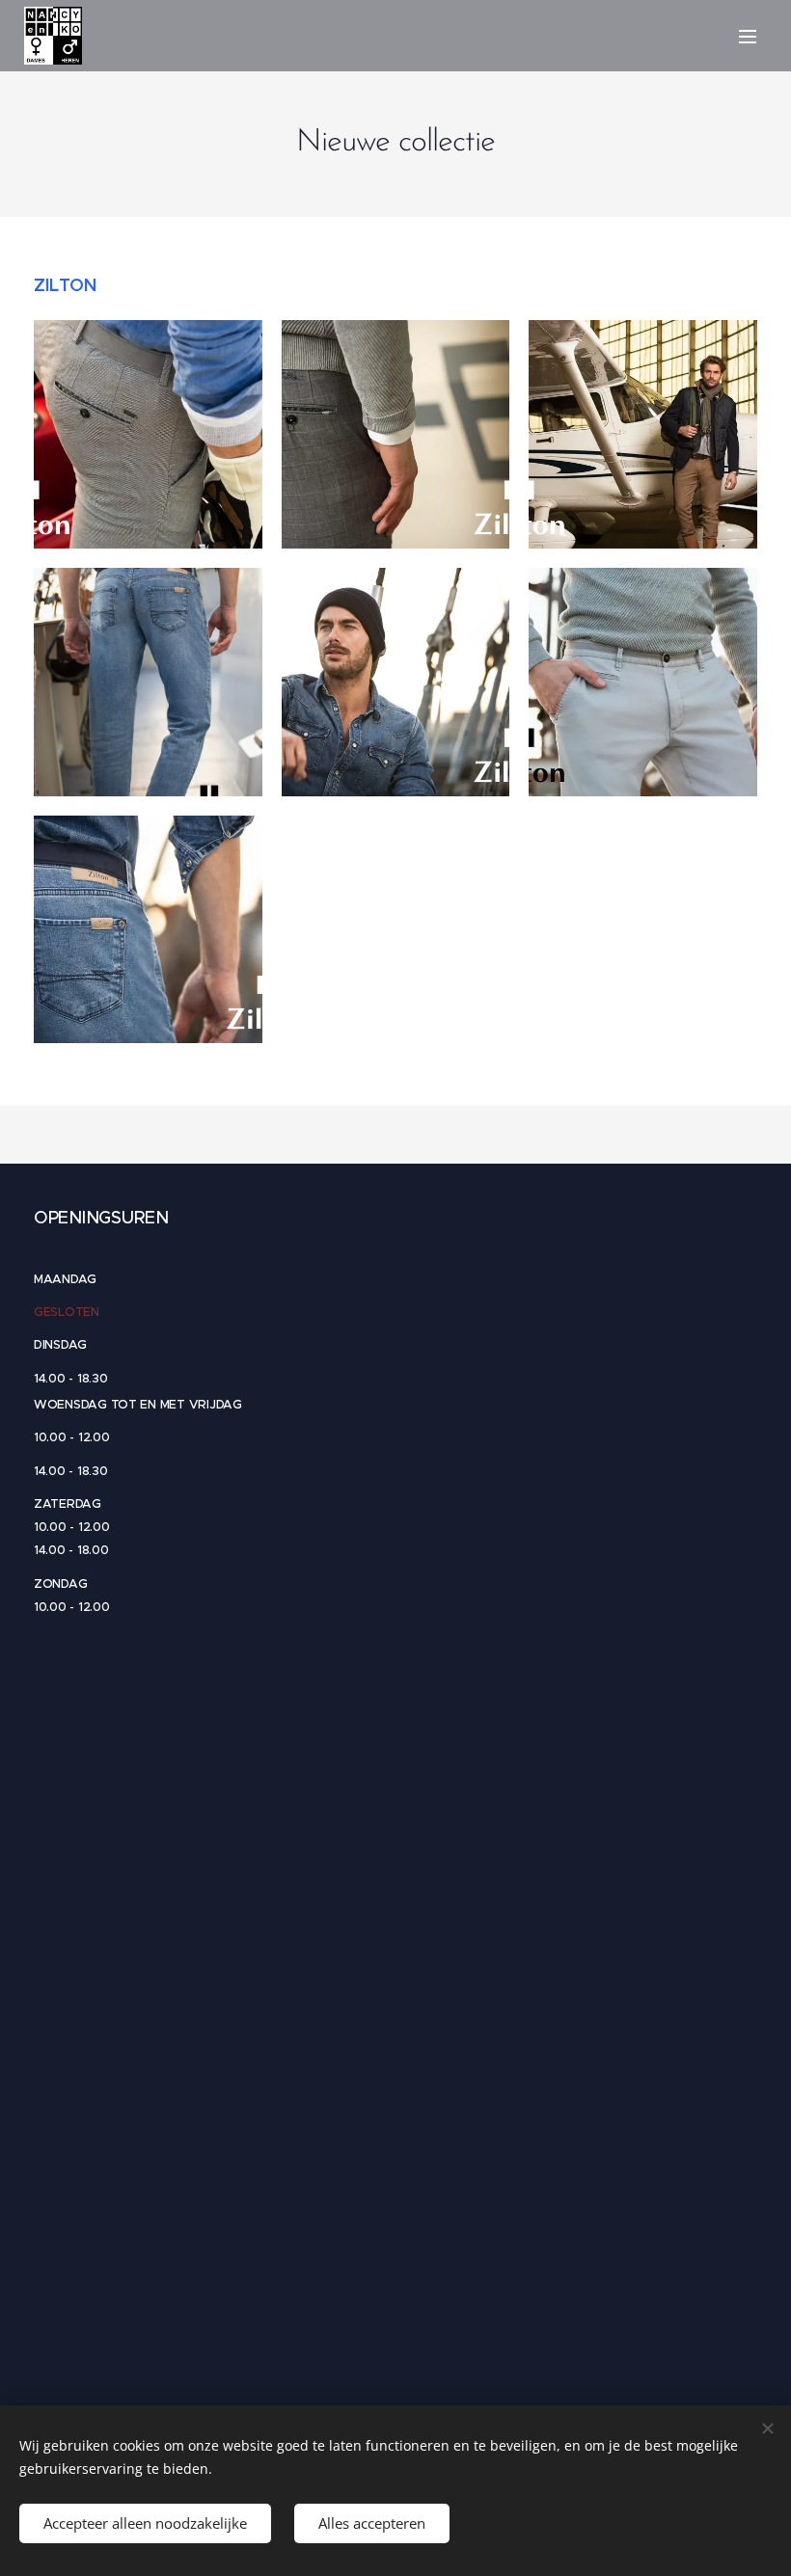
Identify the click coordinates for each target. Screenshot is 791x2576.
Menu (748, 36)
